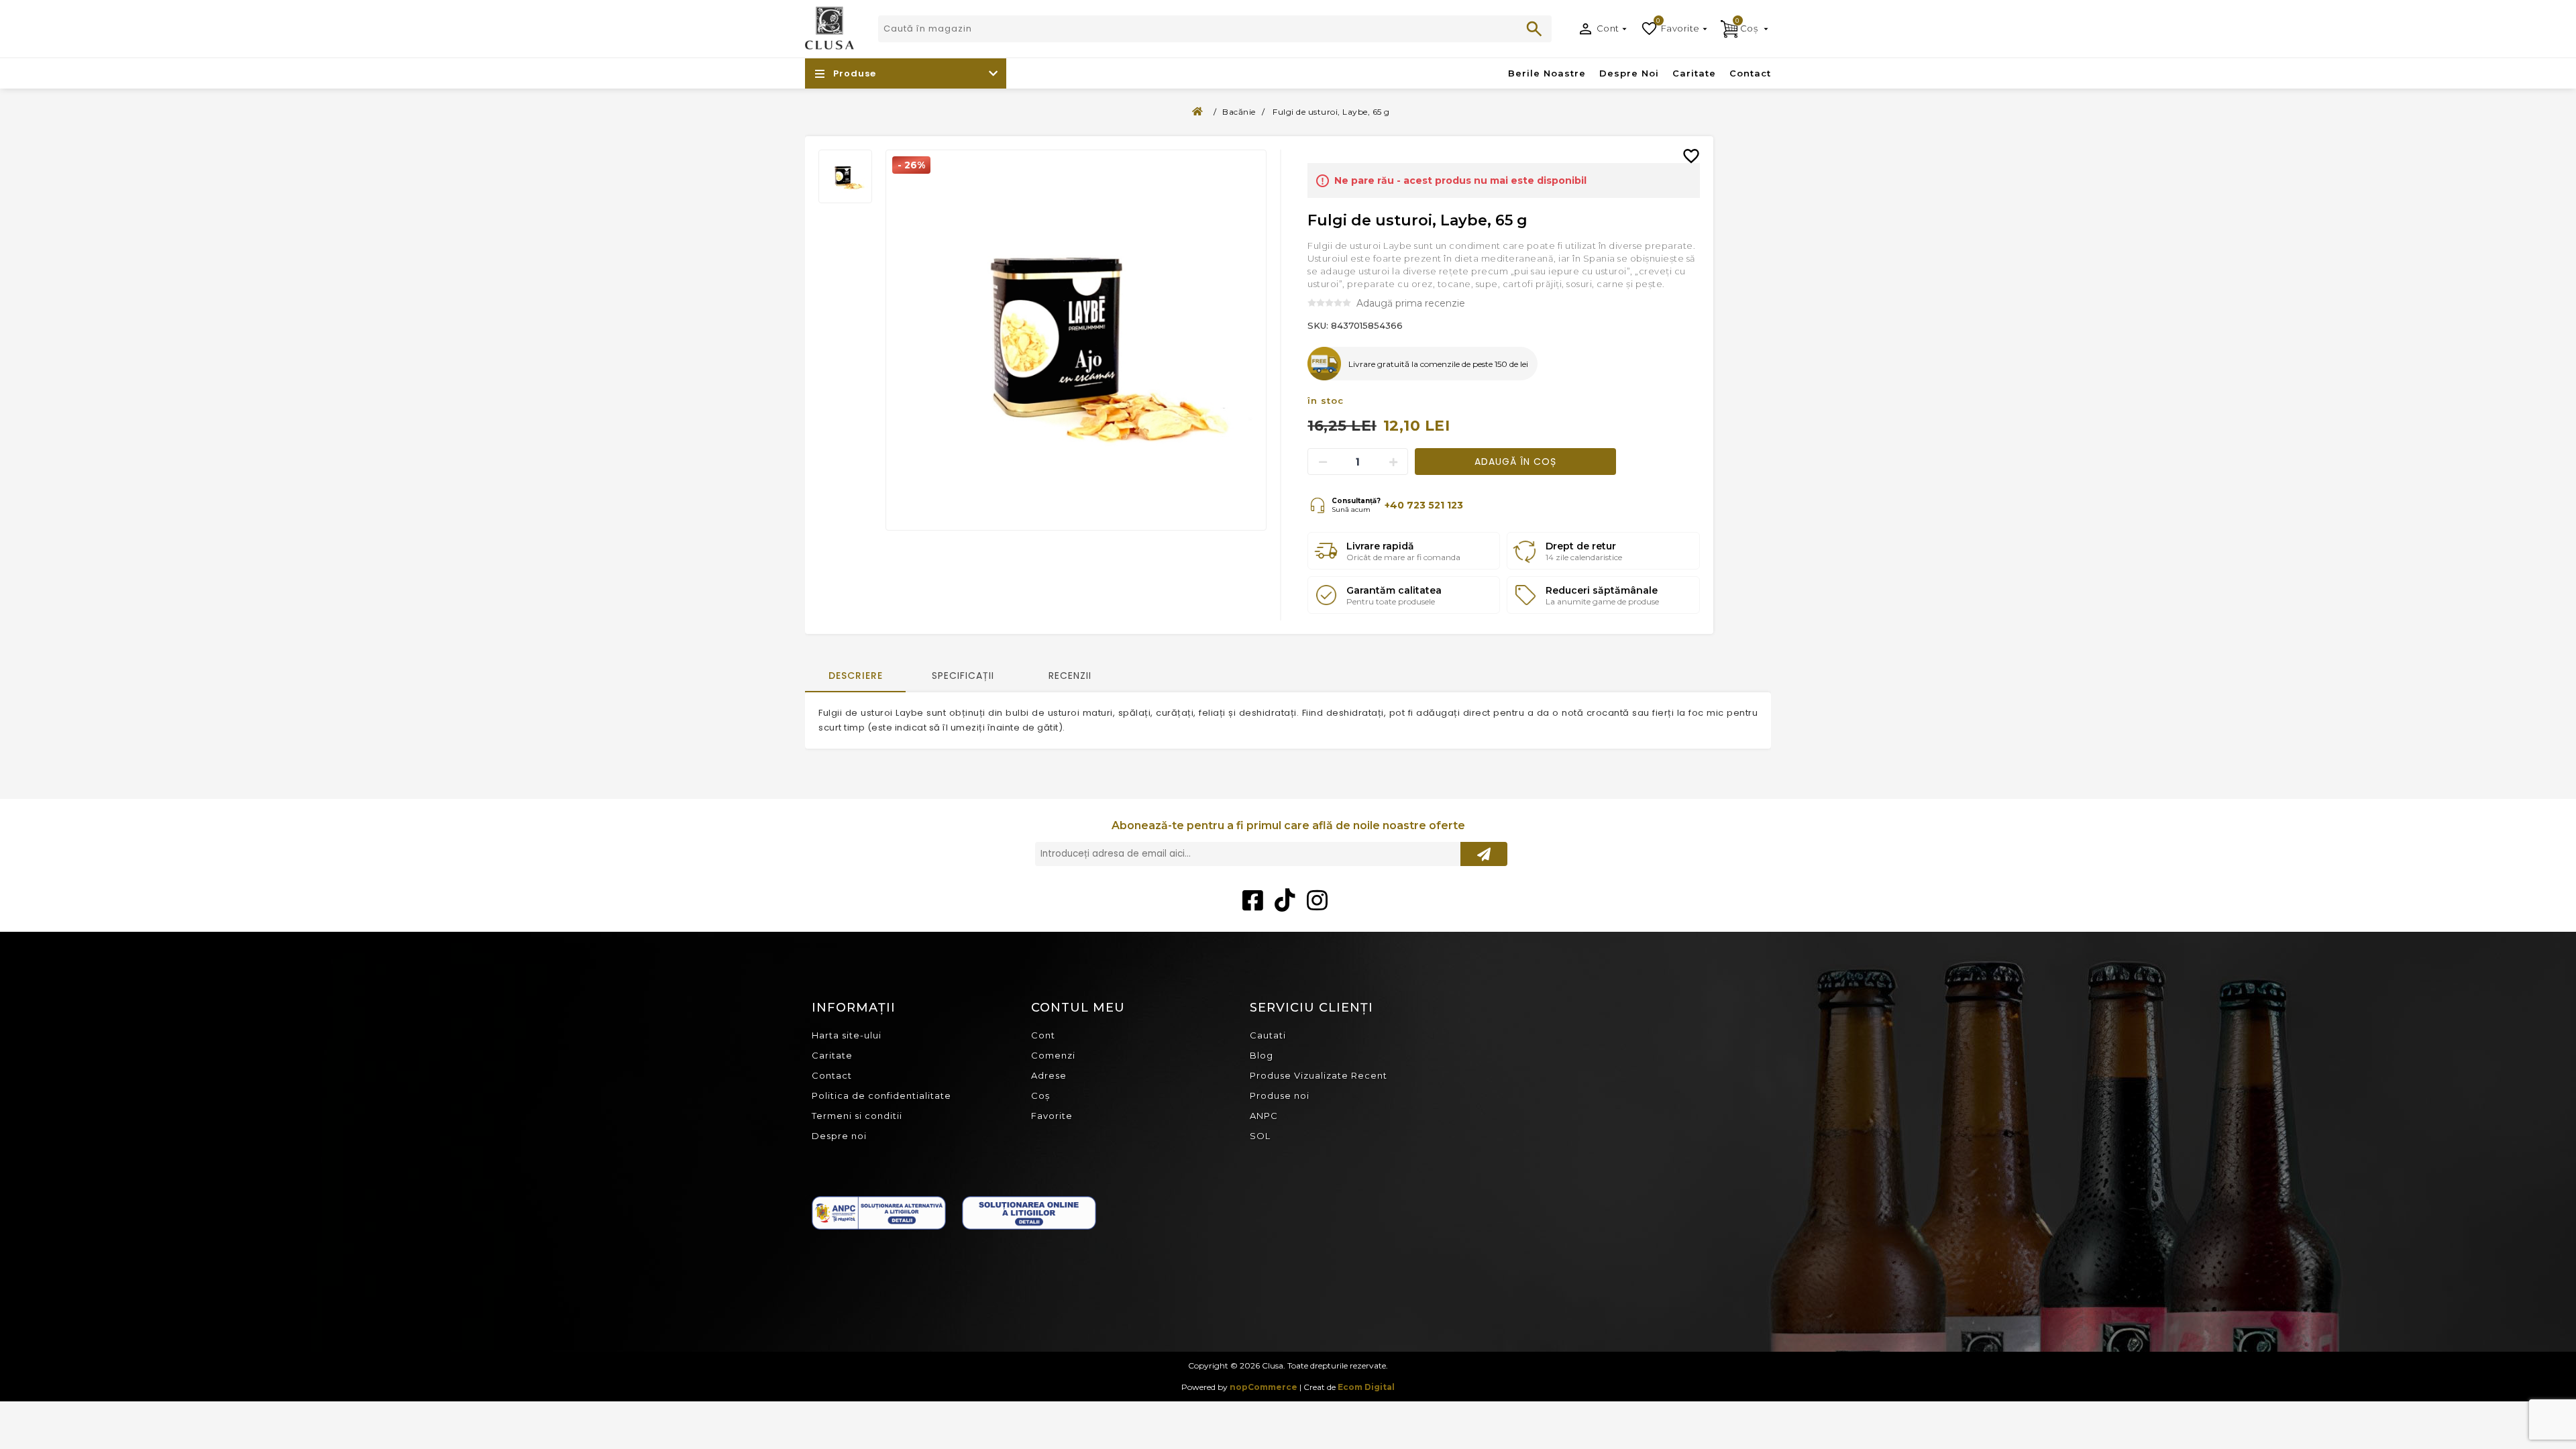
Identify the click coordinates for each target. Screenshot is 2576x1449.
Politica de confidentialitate (881, 1095)
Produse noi (1280, 1095)
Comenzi (1053, 1055)
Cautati (1534, 29)
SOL (1260, 1136)
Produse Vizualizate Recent (1319, 1075)
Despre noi (839, 1136)
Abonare (1484, 854)
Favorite (1052, 1116)
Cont (1608, 28)
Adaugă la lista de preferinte (1697, 146)
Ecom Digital (1366, 1387)
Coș (1040, 1095)
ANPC (1264, 1116)
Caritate (832, 1055)
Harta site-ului (847, 1035)
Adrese (1049, 1075)
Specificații (963, 676)
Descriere (856, 676)
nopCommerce (1264, 1387)
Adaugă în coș (1515, 462)
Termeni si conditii (857, 1116)
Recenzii (1070, 676)
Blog (1262, 1055)
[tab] (855, 677)
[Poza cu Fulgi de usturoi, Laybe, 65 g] (1076, 340)
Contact (832, 1075)
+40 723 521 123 (1424, 505)
